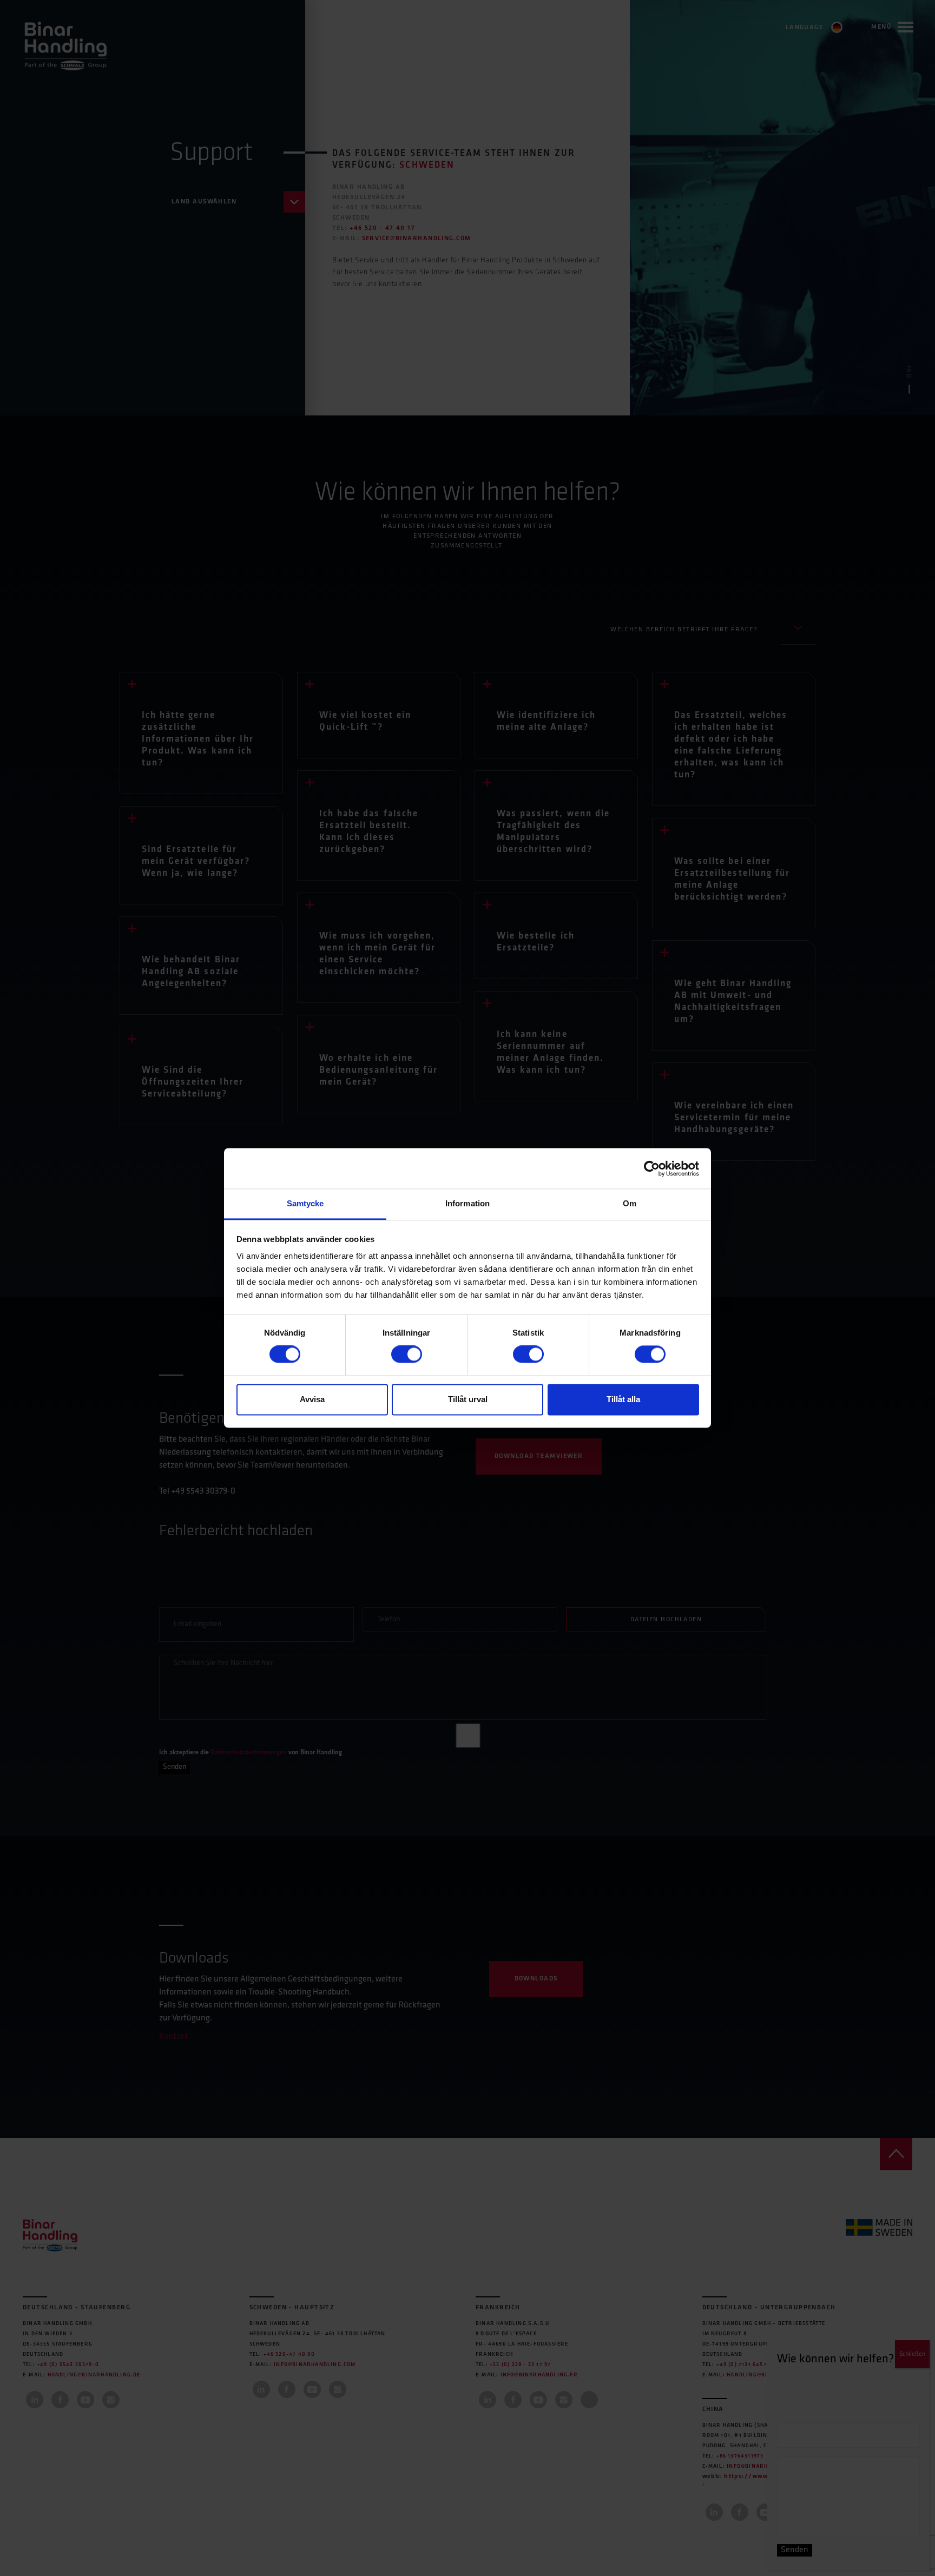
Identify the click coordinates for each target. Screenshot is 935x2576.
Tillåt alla (623, 1399)
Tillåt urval (468, 1399)
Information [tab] (467, 1203)
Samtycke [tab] (305, 1203)
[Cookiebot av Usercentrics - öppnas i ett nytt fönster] (652, 1168)
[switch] (407, 1355)
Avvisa (312, 1399)
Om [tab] (630, 1203)
